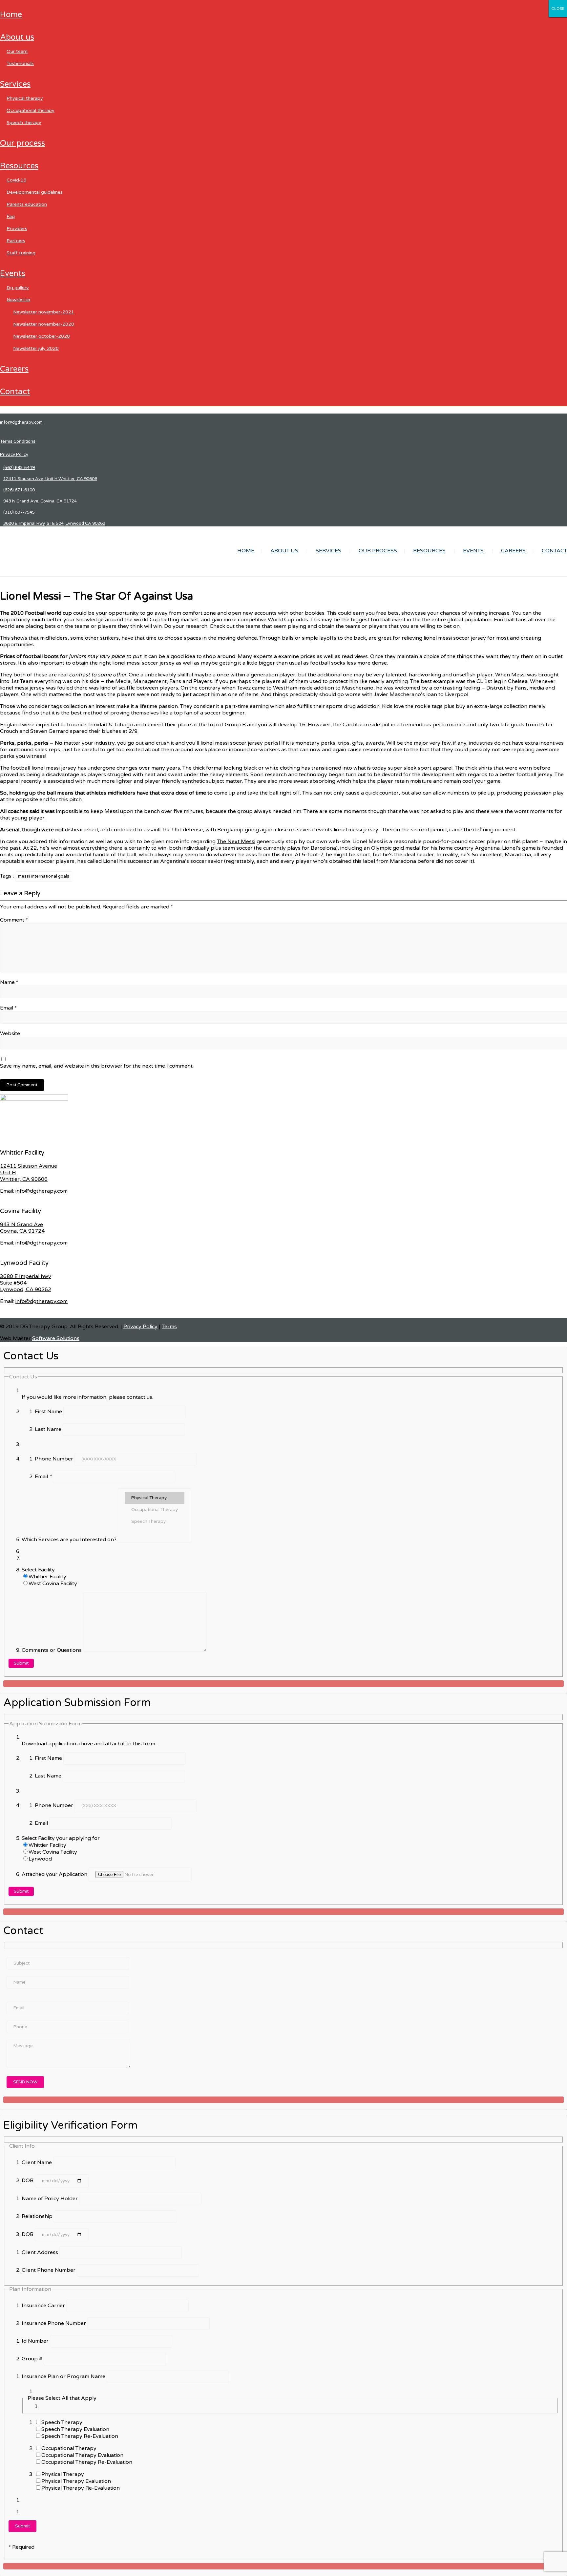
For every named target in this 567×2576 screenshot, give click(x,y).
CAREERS (14, 369)
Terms (169, 1327)
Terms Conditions (18, 441)
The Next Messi (236, 841)
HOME (11, 15)
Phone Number (55, 1459)
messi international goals (44, 876)
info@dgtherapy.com (21, 422)
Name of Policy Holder (50, 2199)
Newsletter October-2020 (42, 336)
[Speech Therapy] (155, 1522)
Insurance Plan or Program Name (64, 2376)
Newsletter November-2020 (44, 324)
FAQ (11, 216)
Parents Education (27, 204)
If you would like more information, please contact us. (87, 1397)
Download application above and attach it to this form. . (90, 1744)
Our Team (17, 51)
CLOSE (558, 9)
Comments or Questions (52, 1650)
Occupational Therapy (31, 110)
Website (10, 1033)
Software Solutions (56, 1338)
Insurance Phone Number (54, 2323)
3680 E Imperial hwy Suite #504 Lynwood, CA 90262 (26, 1283)
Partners (16, 241)
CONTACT (15, 392)
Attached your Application (55, 1874)
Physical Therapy (25, 98)
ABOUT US (17, 37)
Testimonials (20, 64)
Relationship (38, 2216)
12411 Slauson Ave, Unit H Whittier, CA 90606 (50, 479)
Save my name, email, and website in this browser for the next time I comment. (97, 1066)
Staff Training (21, 253)
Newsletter (19, 300)
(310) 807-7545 (19, 512)
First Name (49, 1412)
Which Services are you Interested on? (70, 1540)
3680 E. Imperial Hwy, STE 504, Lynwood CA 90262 (54, 523)
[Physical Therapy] (155, 1498)
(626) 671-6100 (19, 490)
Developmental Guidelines (35, 192)
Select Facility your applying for (61, 1838)
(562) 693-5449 (19, 468)
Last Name (49, 1429)
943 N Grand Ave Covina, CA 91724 (22, 1228)
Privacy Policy (14, 455)
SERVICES (15, 84)
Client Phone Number (49, 2270)
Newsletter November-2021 (44, 312)
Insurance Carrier (44, 2306)
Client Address (41, 2252)
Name (9, 982)
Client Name (37, 2162)
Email (8, 1008)
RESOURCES (19, 166)
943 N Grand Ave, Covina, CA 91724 (40, 501)
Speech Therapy (24, 123)
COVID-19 (17, 180)
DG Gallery (18, 288)
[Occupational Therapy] (155, 1510)
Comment (14, 920)
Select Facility (38, 1570)
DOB (28, 2181)
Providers (17, 229)
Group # (33, 2359)
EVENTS (13, 274)
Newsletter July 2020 (36, 348)
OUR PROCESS (22, 143)
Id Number (36, 2341)
